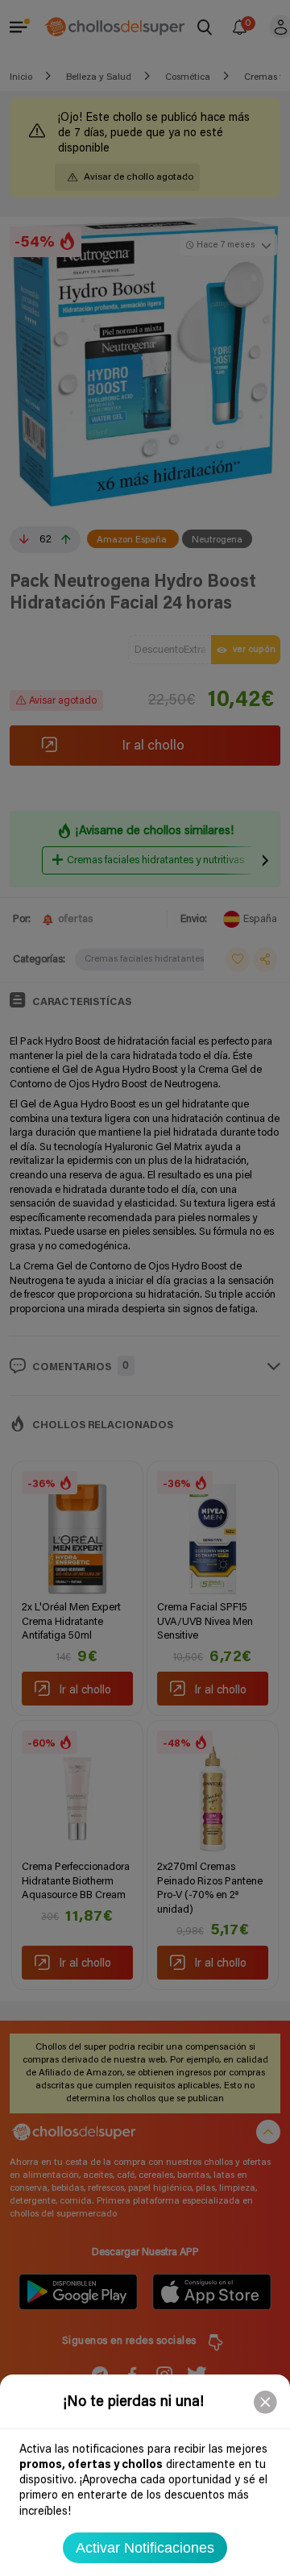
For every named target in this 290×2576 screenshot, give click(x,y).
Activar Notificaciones (145, 2548)
